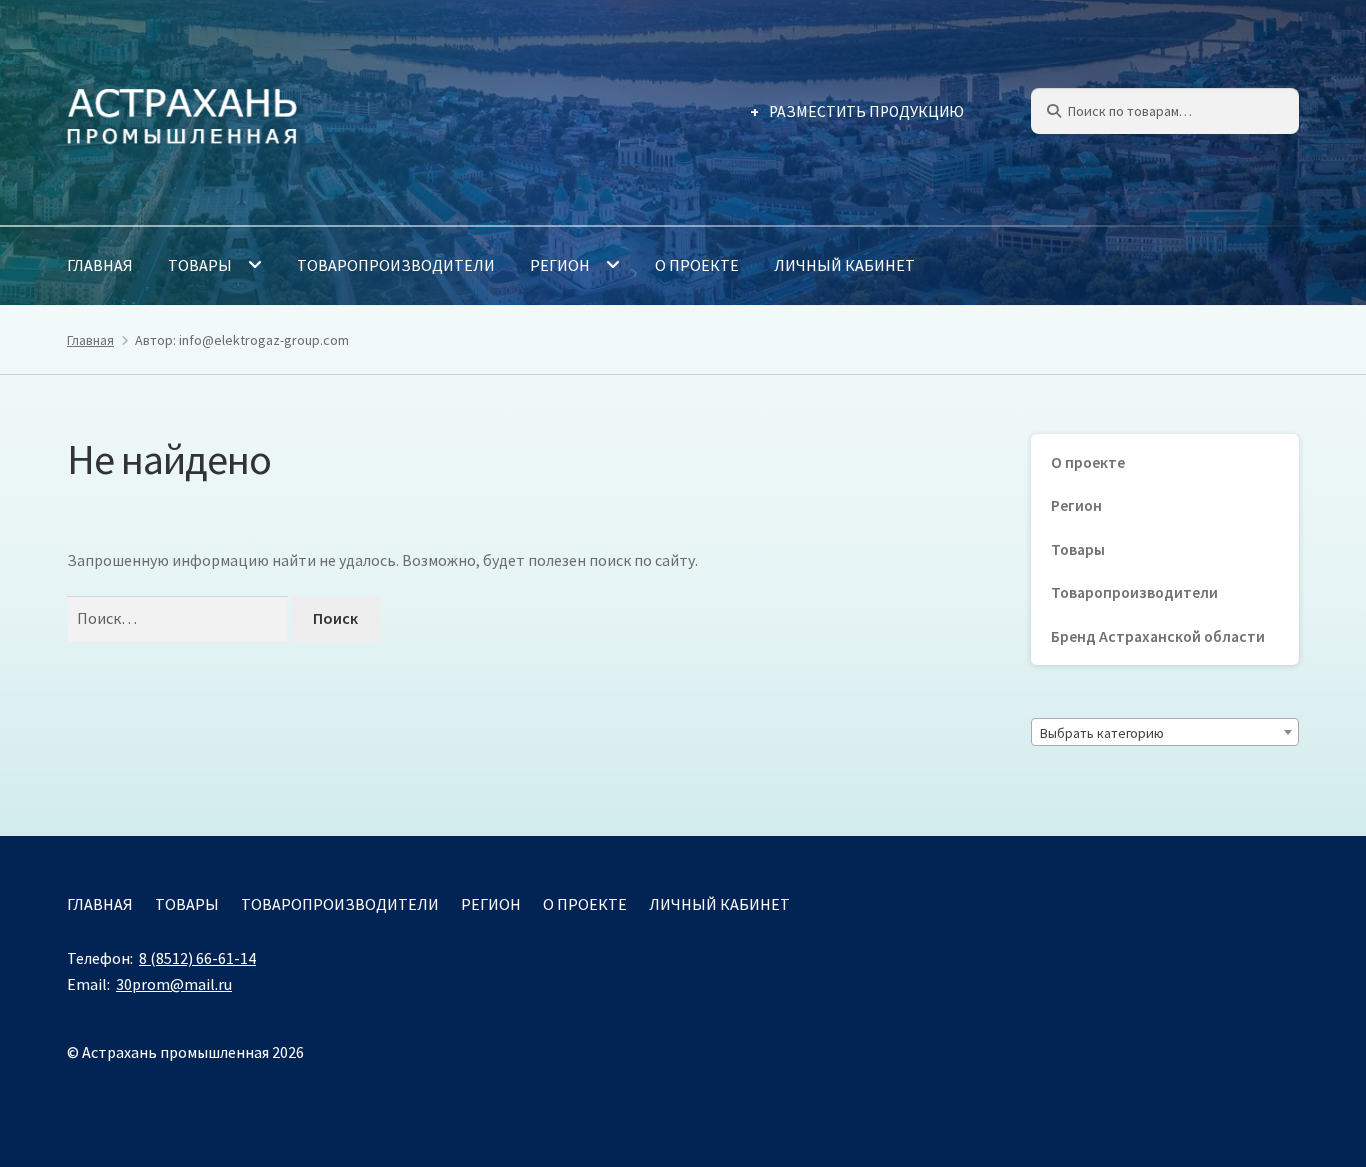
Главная (100, 265)
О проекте (697, 265)
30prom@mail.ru (174, 984)
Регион (560, 265)
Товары (200, 265)
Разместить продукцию (866, 111)
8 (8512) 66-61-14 (197, 958)
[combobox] (1165, 732)
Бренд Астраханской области (1158, 636)
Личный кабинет (844, 265)
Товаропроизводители (396, 265)
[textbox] (1165, 733)
